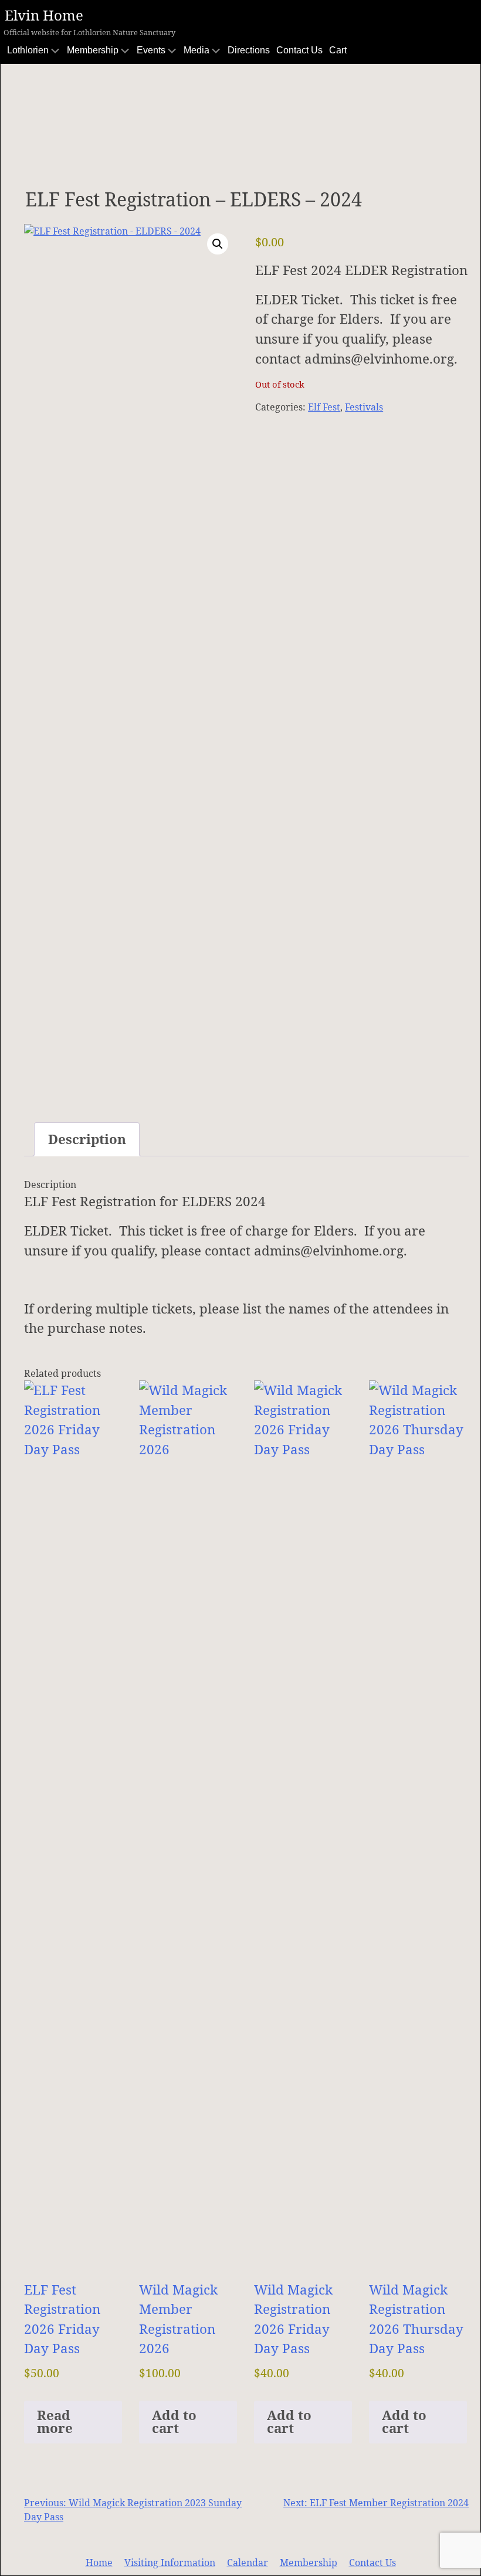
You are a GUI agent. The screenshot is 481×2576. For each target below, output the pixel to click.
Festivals (364, 407)
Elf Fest (324, 407)
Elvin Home (44, 15)
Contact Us (299, 50)
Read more (55, 2421)
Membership (93, 50)
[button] (218, 244)
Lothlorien (28, 50)
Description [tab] (87, 1139)
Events (151, 50)
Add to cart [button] (174, 2421)
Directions (249, 50)
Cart (338, 50)
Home (99, 2563)
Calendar (248, 2563)
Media (197, 50)
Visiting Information (170, 2563)
